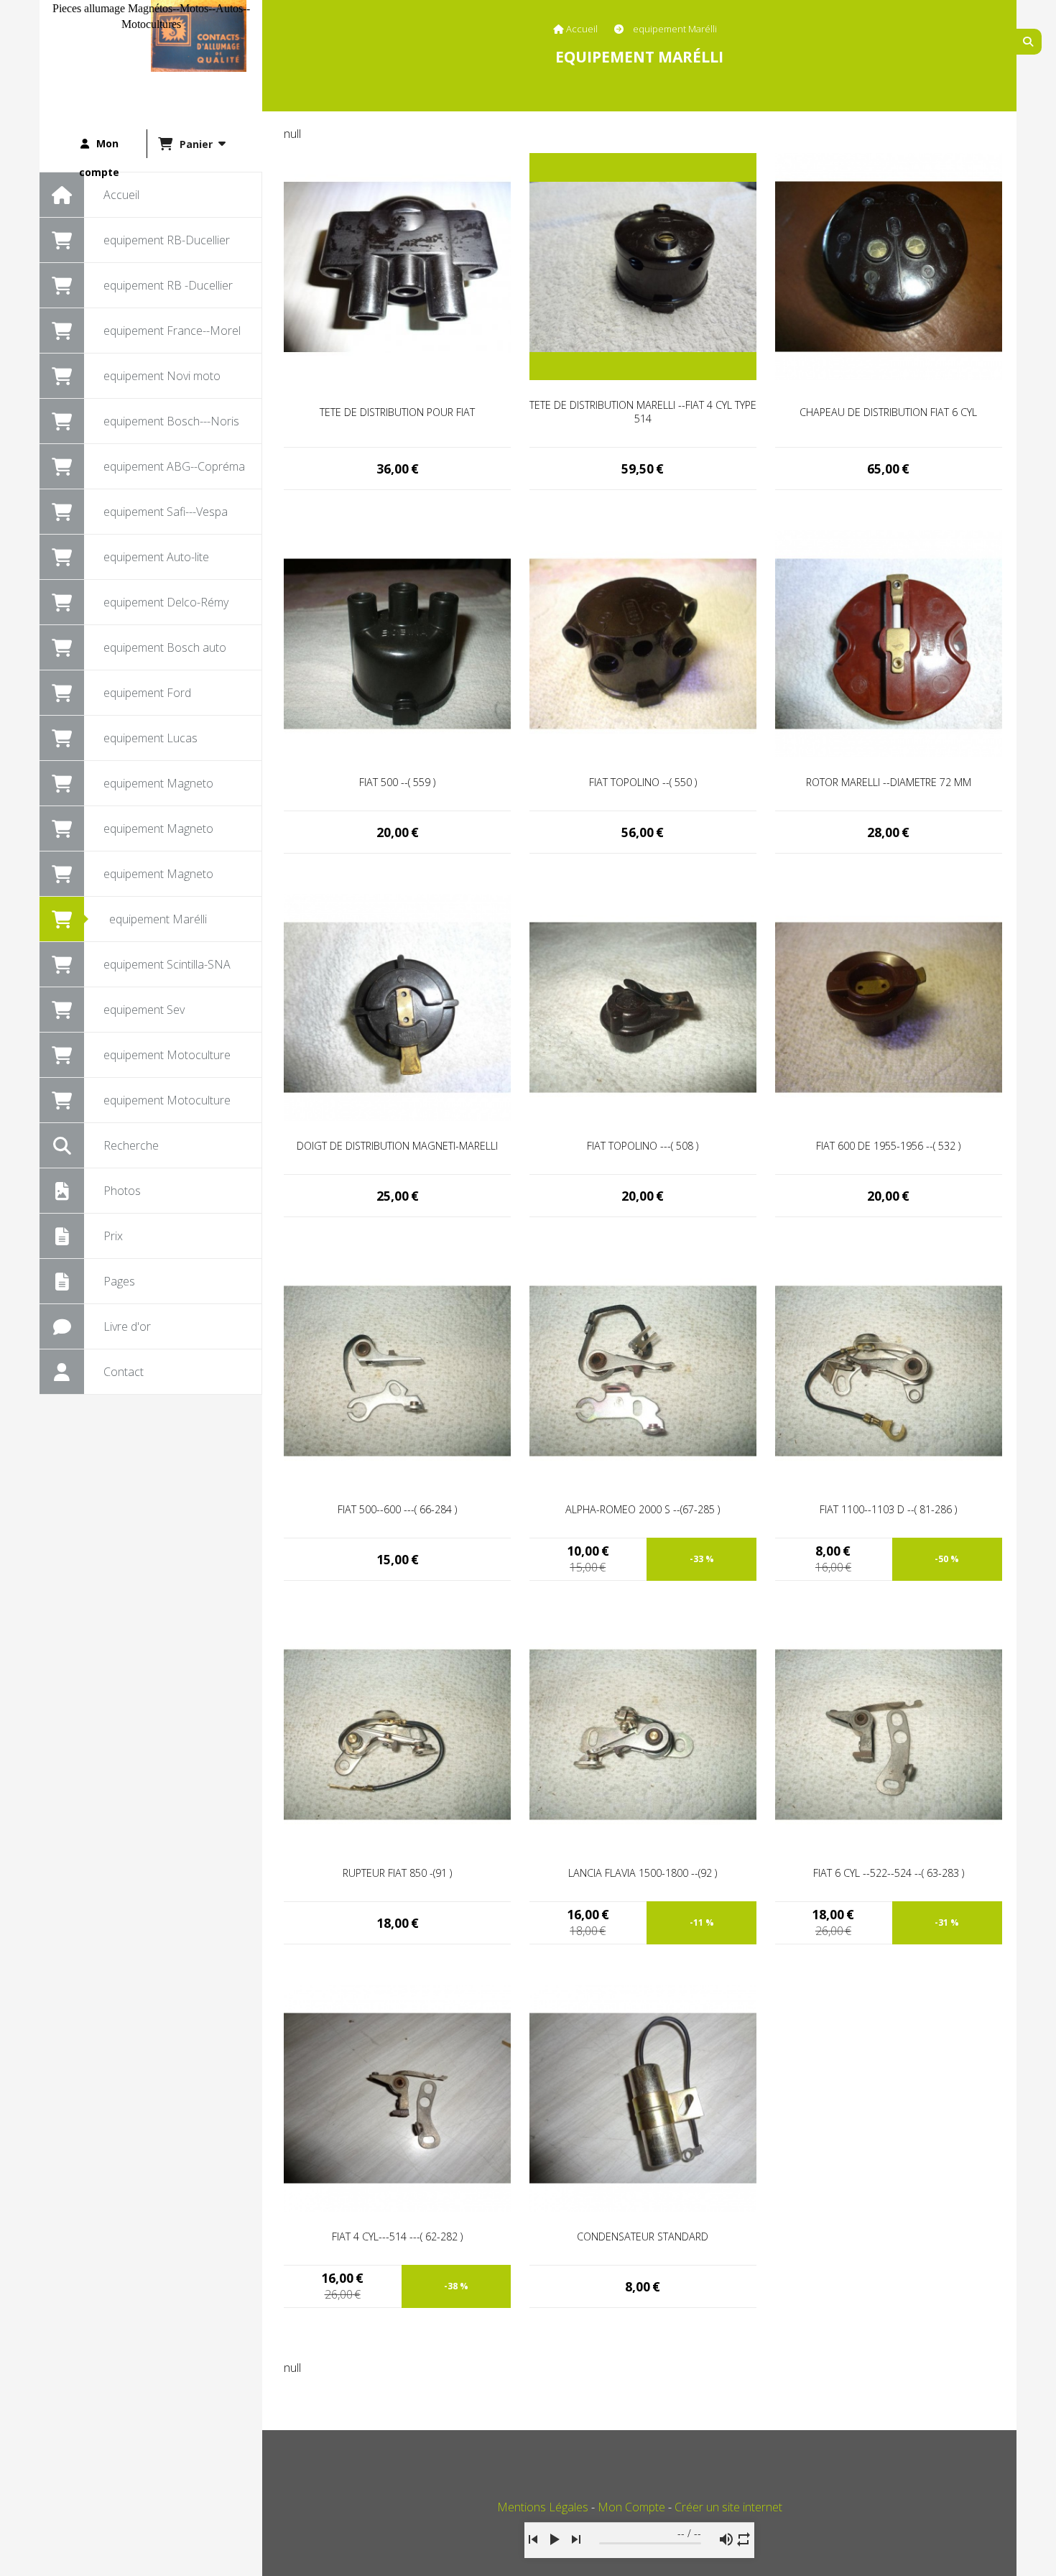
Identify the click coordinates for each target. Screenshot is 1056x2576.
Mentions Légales (543, 2507)
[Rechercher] (1029, 42)
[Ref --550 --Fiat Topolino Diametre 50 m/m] (643, 642)
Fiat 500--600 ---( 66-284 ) (397, 1509)
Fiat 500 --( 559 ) (397, 782)
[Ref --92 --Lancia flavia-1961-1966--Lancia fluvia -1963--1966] (643, 1733)
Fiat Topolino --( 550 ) (643, 782)
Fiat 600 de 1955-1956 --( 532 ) (888, 1146)
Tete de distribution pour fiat (397, 412)
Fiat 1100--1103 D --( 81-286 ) (888, 1509)
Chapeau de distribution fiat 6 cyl (888, 412)
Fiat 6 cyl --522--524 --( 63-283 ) (889, 1873)
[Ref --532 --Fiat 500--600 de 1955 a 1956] (889, 1006)
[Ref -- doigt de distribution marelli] (397, 1006)
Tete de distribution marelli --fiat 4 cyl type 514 (643, 412)
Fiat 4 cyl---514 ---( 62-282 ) (397, 2236)
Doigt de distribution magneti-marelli (397, 1146)
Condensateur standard (643, 2236)
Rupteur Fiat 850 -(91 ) (397, 1873)
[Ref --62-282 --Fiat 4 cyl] (397, 2097)
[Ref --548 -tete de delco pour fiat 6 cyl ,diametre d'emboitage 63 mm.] (889, 265)
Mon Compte (631, 2507)
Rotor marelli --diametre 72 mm (889, 782)
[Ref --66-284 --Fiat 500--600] (397, 1370)
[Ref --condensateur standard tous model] (643, 2097)
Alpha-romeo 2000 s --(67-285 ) (643, 1509)
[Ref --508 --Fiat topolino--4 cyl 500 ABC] (643, 1006)
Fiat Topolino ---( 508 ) (643, 1146)
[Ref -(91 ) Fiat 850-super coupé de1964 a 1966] (397, 1733)
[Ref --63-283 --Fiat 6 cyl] (889, 1733)
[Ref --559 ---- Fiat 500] (397, 642)
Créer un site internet (728, 2507)
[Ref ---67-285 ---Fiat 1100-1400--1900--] (643, 1370)
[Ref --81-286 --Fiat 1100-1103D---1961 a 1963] (889, 1370)
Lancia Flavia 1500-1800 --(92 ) (643, 1873)
